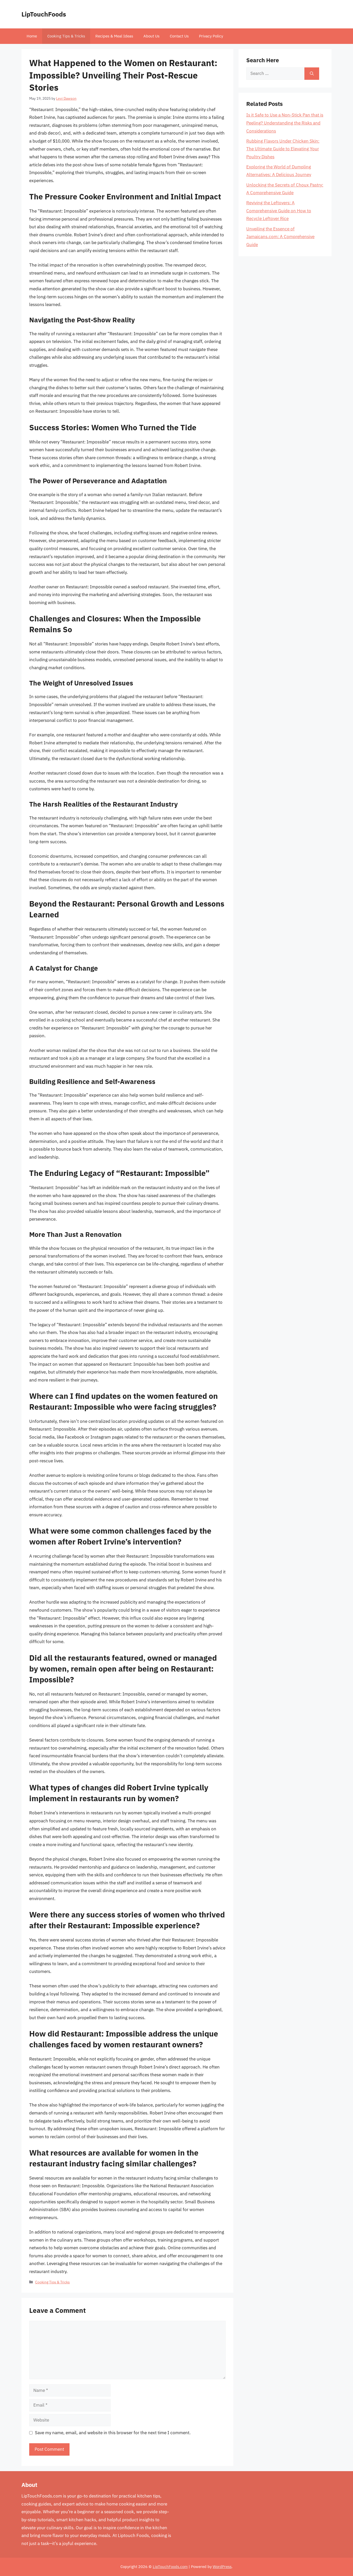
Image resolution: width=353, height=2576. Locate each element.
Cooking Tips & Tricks (66, 36)
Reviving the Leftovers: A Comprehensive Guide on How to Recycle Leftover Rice (279, 211)
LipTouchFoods (44, 14)
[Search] (312, 74)
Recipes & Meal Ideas (114, 36)
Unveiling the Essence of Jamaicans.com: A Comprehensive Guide (280, 237)
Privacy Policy (211, 36)
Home (32, 36)
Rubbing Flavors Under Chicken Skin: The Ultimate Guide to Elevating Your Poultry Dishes (283, 149)
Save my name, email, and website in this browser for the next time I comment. (113, 2433)
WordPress (222, 2567)
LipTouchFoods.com (170, 2567)
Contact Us (179, 36)
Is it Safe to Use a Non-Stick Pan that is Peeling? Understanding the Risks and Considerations (285, 123)
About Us (151, 36)
